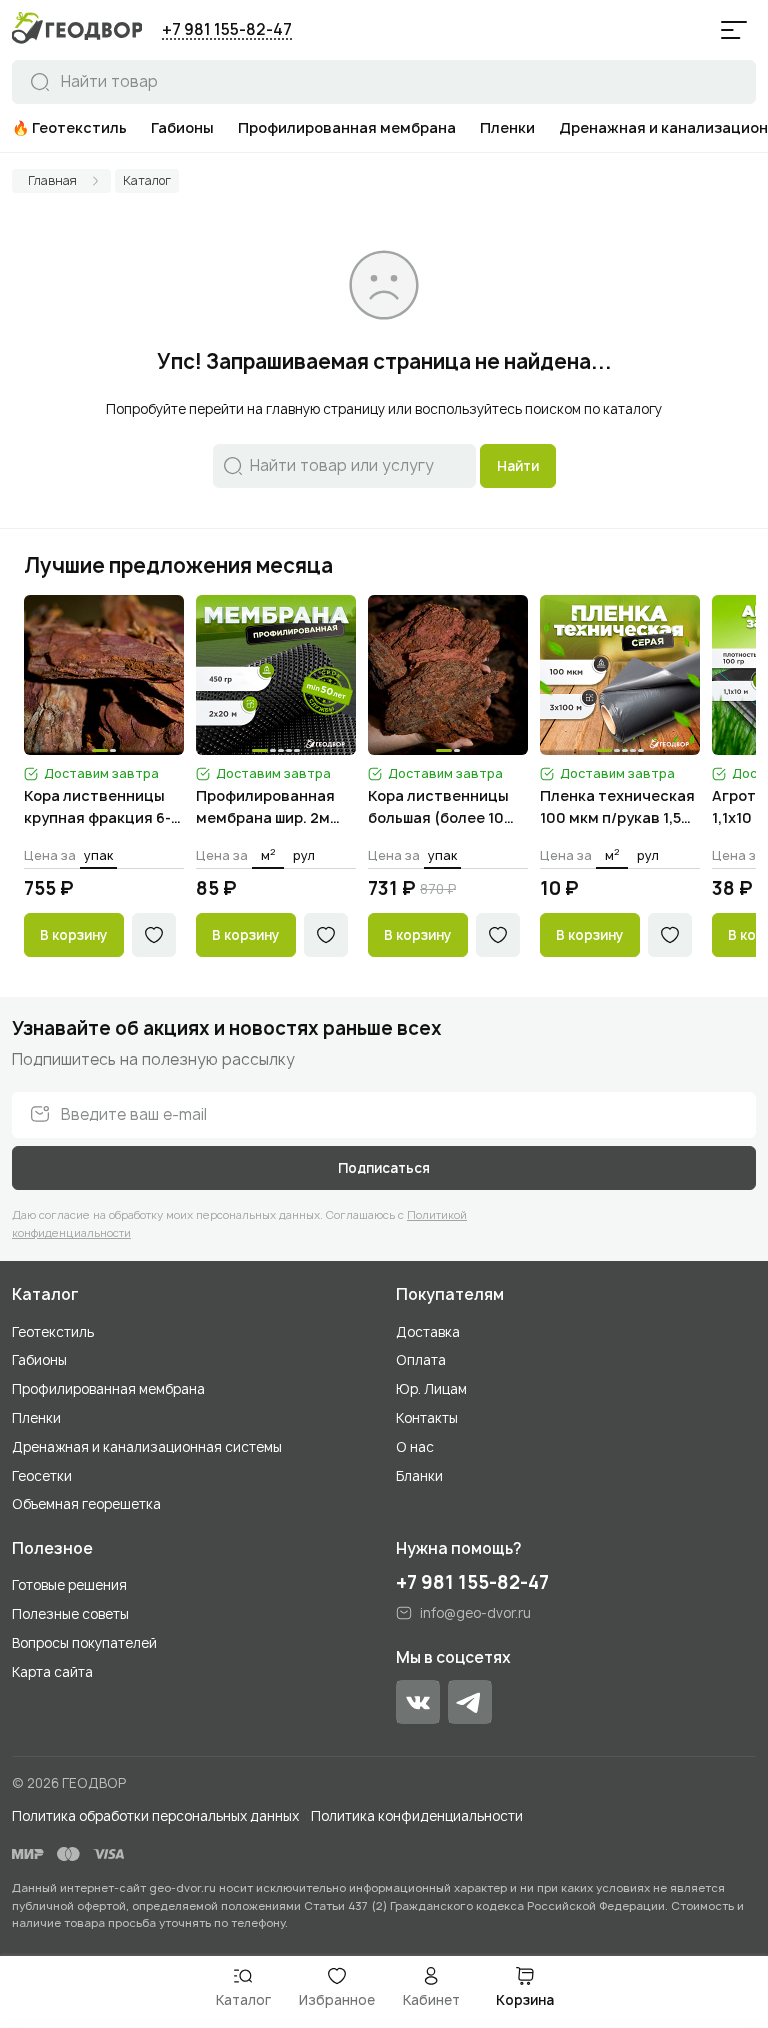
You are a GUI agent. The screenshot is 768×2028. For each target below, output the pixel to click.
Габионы (39, 1360)
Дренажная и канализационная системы (147, 1447)
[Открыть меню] (734, 30)
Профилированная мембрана (108, 1389)
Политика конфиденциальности (417, 1816)
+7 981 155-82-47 (227, 29)
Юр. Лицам (431, 1389)
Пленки (36, 1418)
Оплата (421, 1360)
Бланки (419, 1476)
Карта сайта (52, 1672)
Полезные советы (70, 1614)
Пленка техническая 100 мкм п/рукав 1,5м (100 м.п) (617, 808)
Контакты (427, 1418)
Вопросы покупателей (84, 1643)
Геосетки (42, 1476)
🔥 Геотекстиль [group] (69, 127)
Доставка (428, 1332)
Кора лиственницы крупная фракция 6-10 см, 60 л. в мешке (97, 808)
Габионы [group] (182, 127)
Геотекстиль (53, 1332)
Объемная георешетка (86, 1504)
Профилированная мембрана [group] (347, 127)
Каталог (45, 1295)
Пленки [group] (507, 127)
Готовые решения (69, 1585)
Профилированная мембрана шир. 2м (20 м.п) (265, 808)
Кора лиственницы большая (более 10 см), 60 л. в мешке (438, 808)
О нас (415, 1447)
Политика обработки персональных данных (155, 1816)
